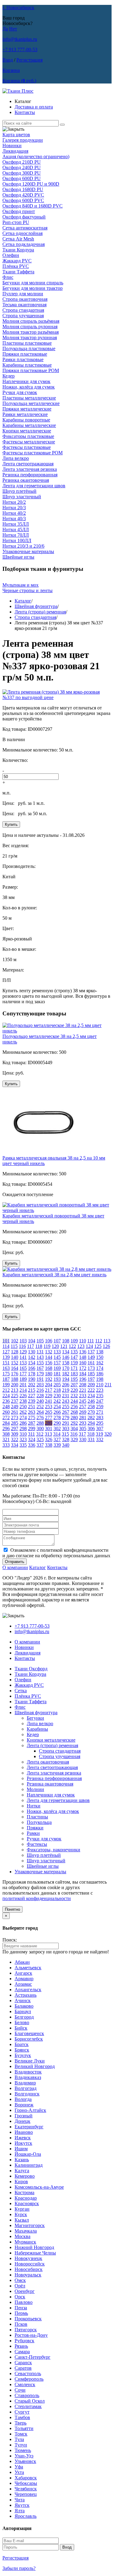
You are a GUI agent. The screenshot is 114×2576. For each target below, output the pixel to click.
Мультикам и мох (21, 585)
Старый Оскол (30, 2401)
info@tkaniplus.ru (20, 39)
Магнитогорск (30, 2225)
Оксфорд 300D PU (22, 173)
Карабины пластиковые (27, 365)
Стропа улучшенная (23, 316)
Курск (21, 2214)
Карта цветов (16, 135)
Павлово (24, 2302)
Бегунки (35, 1718)
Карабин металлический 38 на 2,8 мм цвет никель (54, 1275)
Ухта (19, 2472)
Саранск (23, 2363)
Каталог (23, 601)
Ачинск (23, 2000)
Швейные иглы (18, 557)
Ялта (20, 2511)
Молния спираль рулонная (30, 327)
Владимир (25, 2083)
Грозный (24, 2116)
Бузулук (23, 2055)
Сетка (21, 1691)
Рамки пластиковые (23, 359)
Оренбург (25, 2291)
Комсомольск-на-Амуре (39, 2187)
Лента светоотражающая (28, 464)
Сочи (20, 2390)
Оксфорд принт (19, 211)
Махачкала (26, 2231)
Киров (21, 2182)
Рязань (21, 2346)
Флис (8, 277)
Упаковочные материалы (28, 551)
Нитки (34, 1806)
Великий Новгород (35, 2066)
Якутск (22, 2505)
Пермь (21, 2313)
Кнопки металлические (27, 431)
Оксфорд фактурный (24, 217)
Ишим (21, 2149)
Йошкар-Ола (28, 2154)
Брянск (22, 2050)
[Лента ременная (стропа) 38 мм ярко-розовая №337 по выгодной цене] (57, 697)
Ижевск (23, 2138)
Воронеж (24, 2105)
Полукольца (39, 1822)
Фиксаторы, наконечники (54, 1850)
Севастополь (28, 2373)
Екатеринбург (29, 2127)
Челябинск (26, 2489)
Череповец (26, 2494)
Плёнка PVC (16, 266)
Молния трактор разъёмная (31, 332)
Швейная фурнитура (36, 606)
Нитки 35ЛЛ (16, 524)
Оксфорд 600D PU (22, 178)
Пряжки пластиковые (25, 354)
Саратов (23, 2368)
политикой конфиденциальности (37, 1898)
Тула (19, 2439)
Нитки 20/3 (14, 508)
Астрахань (26, 1995)
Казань (22, 2160)
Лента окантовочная (48, 1762)
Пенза (21, 2308)
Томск (21, 2434)
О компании (15, 1567)
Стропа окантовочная (25, 299)
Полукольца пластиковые (29, 348)
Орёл (20, 2286)
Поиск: (10, 1940)
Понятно (12, 1909)
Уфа (19, 2467)
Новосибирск (29, 2269)
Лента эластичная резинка (30, 469)
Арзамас (23, 1984)
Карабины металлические (29, 425)
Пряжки (35, 1828)
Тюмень (23, 2450)
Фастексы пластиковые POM (33, 453)
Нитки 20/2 (14, 502)
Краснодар (26, 2198)
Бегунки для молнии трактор (33, 288)
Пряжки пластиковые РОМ (31, 370)
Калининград (29, 2165)
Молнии (35, 1789)
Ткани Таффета (18, 272)
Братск (22, 2044)
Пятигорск (26, 2330)
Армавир (24, 1979)
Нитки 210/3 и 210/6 (23, 546)
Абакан (22, 1962)
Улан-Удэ (24, 2456)
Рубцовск (24, 2341)
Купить (11, 824)
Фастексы (37, 1844)
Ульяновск (25, 2461)
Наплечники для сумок (26, 381)
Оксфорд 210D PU (22, 162)
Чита (20, 2500)
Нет (13, 29)
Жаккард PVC (17, 261)
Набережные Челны (35, 2253)
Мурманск (25, 2242)
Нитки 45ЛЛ (16, 529)
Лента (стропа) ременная (40, 612)
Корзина (11, 70)
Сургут (22, 2412)
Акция (36, 156)
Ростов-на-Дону (31, 2335)
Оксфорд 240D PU (22, 167)
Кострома (24, 2192)
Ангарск (23, 1973)
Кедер (9, 376)
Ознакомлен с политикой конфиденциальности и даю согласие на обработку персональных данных (56, 1553)
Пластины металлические (29, 398)
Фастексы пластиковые (27, 447)
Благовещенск (29, 2033)
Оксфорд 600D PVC (23, 200)
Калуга (22, 2171)
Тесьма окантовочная (24, 305)
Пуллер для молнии (23, 294)
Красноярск (27, 2203)
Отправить (15, 1562)
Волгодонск (27, 2094)
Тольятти (24, 2428)
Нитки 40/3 (14, 519)
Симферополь (29, 2379)
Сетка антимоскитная (25, 228)
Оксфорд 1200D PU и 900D (31, 184)
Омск (20, 2280)
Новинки (12, 146)
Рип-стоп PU (16, 222)
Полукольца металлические (31, 403)
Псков (21, 2324)
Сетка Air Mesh (18, 239)
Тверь (21, 2423)
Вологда (23, 2099)
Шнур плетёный (19, 491)
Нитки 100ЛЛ (17, 540)
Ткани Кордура (18, 250)
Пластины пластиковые (27, 343)
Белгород (24, 2017)
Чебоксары (26, 2483)
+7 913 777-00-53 (20, 50)
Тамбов (22, 2417)
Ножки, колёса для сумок (29, 387)
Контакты (25, 112)
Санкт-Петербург (33, 2357)
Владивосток (28, 2072)
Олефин (11, 255)
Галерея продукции (23, 140)
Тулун (21, 2445)
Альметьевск (28, 1968)
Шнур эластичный (22, 497)
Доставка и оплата (34, 107)
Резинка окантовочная (26, 480)
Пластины (37, 1817)
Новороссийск (30, 2264)
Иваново (24, 2132)
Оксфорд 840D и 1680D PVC (33, 206)
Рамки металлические (25, 414)
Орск (20, 2297)
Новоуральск (28, 2275)
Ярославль (26, 2516)
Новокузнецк (28, 2258)
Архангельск (28, 1990)
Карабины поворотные (26, 420)
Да (5, 29)
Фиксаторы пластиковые (28, 436)
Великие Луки (30, 2061)
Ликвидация (15, 151)
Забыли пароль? (19, 2568)
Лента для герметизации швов (34, 486)
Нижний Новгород (34, 2247)
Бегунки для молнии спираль (33, 283)
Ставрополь (27, 2395)
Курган (22, 2209)
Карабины (37, 1729)
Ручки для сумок (20, 392)
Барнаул (23, 2011)
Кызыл (22, 2220)
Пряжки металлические (27, 409)
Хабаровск (26, 2478)
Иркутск (23, 2143)
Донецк (22, 2121)
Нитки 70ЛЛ (16, 535)
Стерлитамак (28, 2406)
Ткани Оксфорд (31, 1669)
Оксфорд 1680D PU (23, 189)
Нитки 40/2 (14, 513)
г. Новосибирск (18, 7)
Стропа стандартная (23, 310)
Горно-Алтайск (30, 2110)
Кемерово (25, 2176)
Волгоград (26, 2088)
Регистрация (29, 60)
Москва (22, 2236)
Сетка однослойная (22, 233)
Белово (22, 2022)
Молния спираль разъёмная (31, 321)
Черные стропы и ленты (28, 590)
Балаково (24, 2006)
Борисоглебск (29, 2039)
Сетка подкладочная (24, 244)
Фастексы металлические (29, 442)
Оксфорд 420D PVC (23, 195)
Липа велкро (16, 458)
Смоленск (25, 2384)
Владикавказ (28, 2077)
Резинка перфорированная (30, 475)
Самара (22, 2352)
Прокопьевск (28, 2319)
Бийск (21, 2028)
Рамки (33, 1833)
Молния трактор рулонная (30, 338)
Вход (8, 60)
